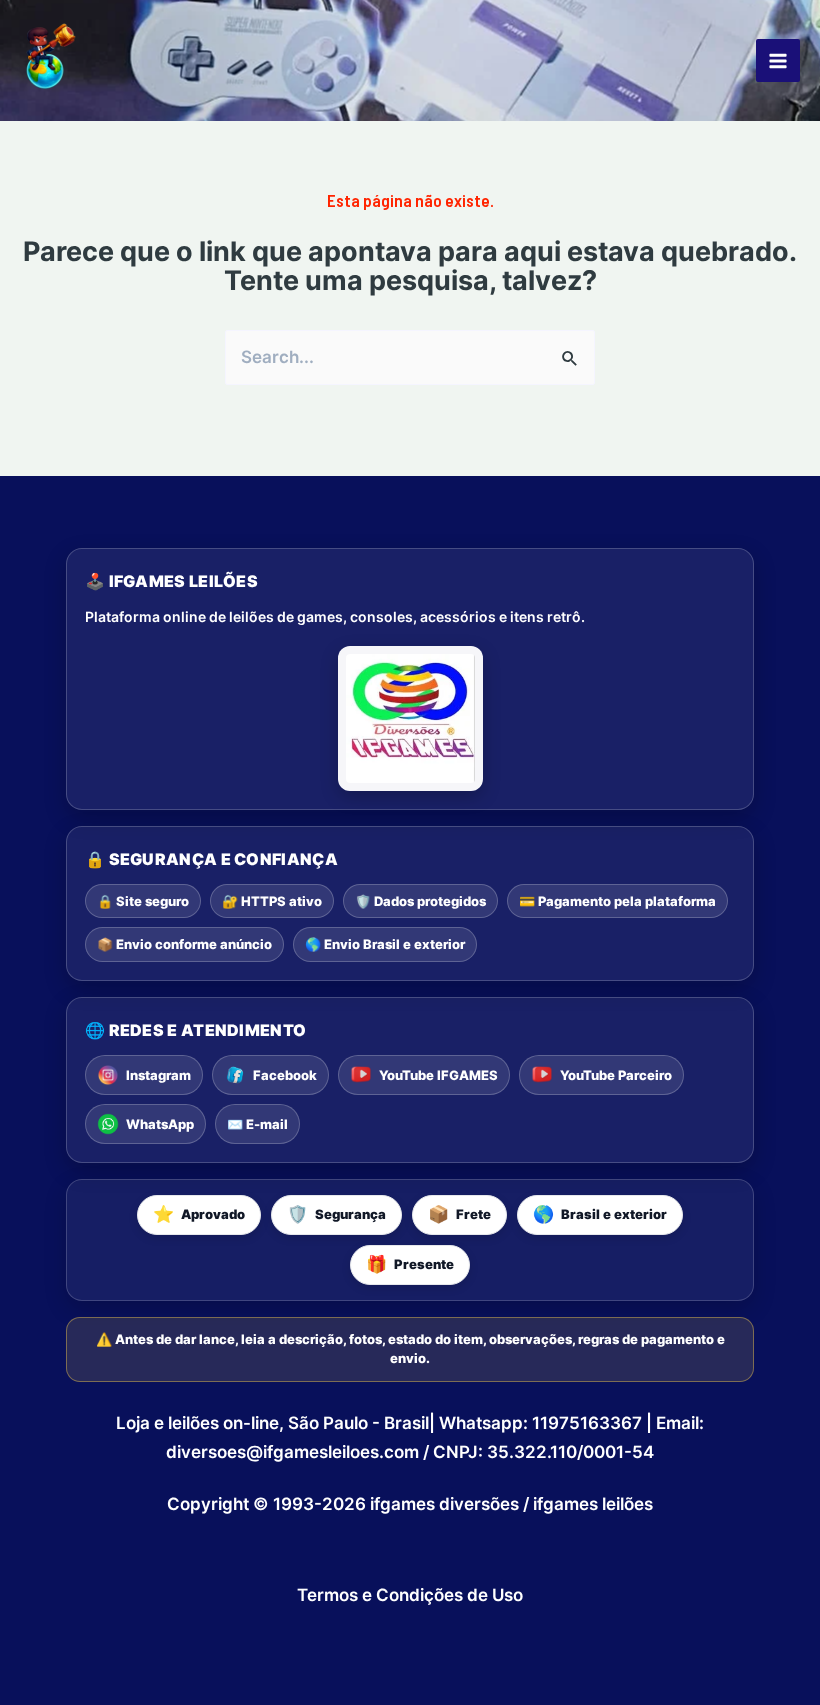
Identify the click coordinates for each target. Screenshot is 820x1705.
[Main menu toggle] (778, 61)
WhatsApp (160, 1124)
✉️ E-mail (257, 1124)
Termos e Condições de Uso (410, 1595)
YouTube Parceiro (616, 1075)
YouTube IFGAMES (438, 1075)
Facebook (285, 1075)
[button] (199, 1215)
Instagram (158, 1075)
